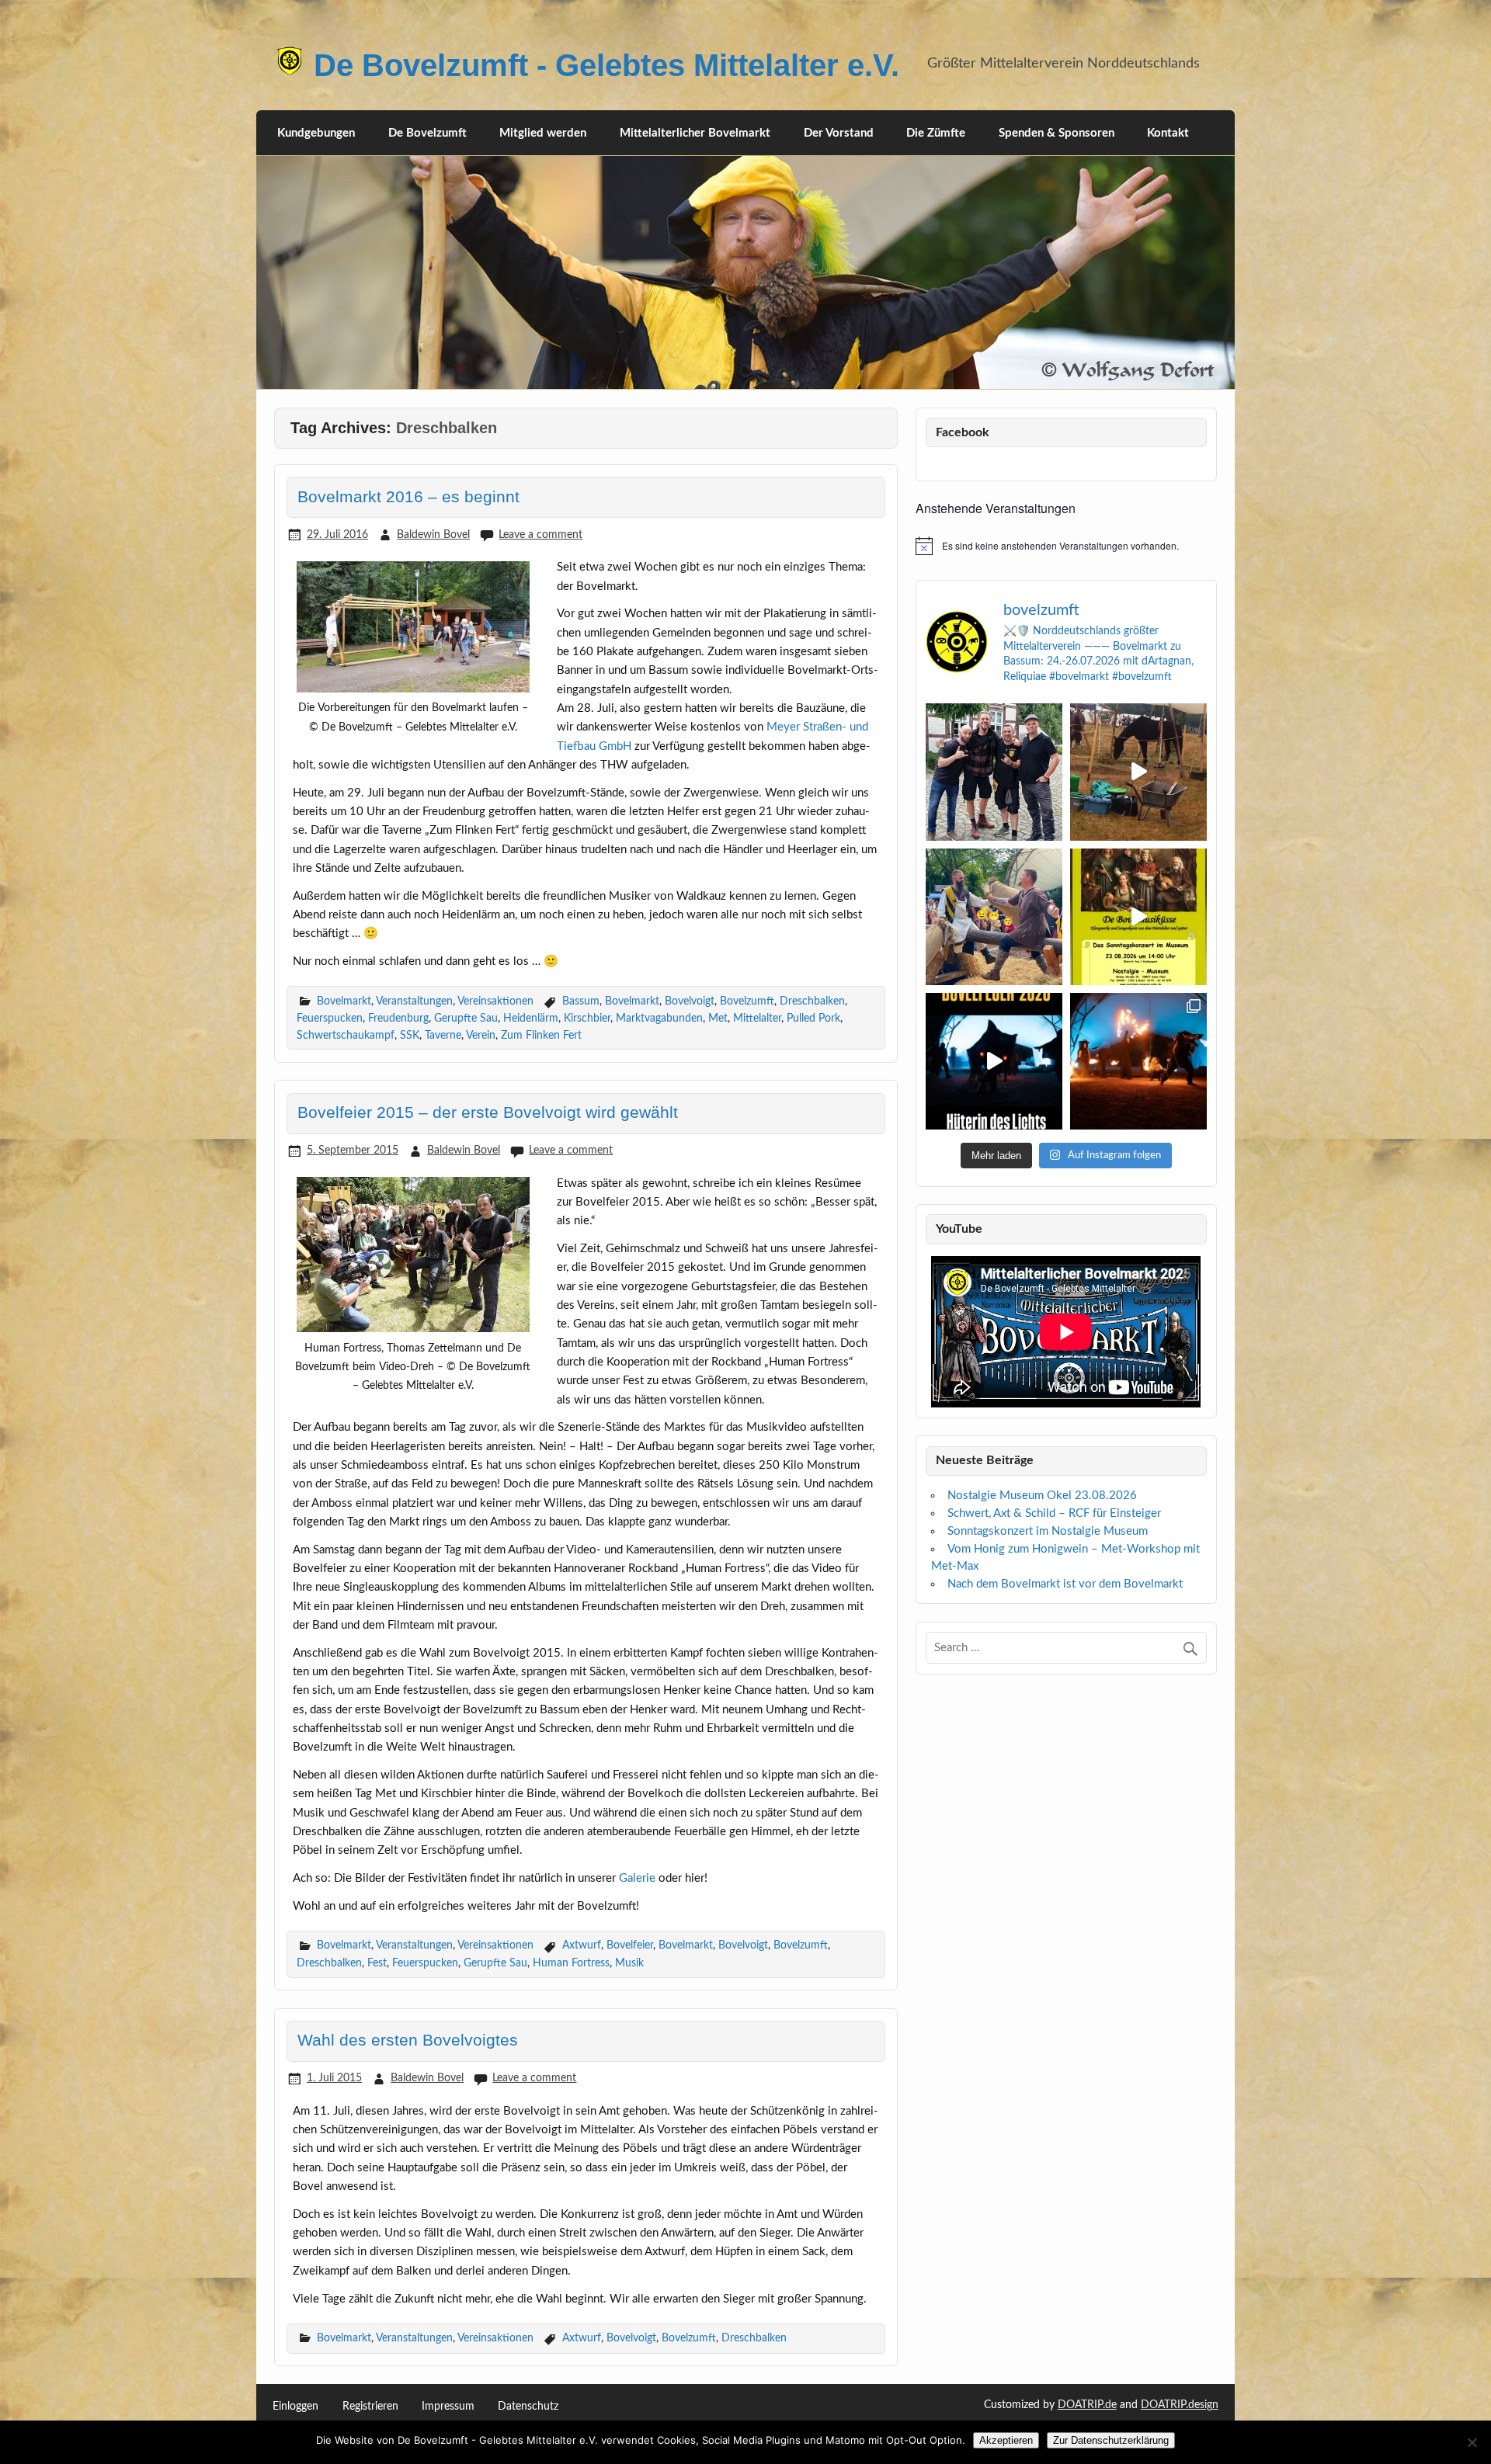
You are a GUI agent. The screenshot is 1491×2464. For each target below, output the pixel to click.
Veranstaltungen (414, 1001)
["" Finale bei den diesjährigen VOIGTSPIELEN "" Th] (994, 917)
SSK (410, 1035)
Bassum (581, 1001)
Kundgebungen (316, 133)
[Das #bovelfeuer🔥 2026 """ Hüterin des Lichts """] (994, 1061)
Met (718, 1018)
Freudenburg (398, 1018)
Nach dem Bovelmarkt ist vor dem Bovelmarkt (1065, 1584)
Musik (629, 1963)
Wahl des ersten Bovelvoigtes (408, 2040)
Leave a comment (540, 534)
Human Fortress (571, 1963)
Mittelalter (757, 1018)
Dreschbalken (812, 1001)
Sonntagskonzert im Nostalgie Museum (1048, 1531)
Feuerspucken (330, 1018)
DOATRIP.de (1087, 2405)
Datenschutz (528, 2407)
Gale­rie (637, 1878)
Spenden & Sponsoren (1057, 133)
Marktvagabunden (659, 1018)
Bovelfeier (630, 1945)
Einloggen (295, 2407)
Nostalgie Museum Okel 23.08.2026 (1042, 1496)
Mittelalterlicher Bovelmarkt (695, 133)
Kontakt (1168, 133)
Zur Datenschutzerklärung (1111, 2440)
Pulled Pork (813, 1018)
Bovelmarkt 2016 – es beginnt (408, 497)
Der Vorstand (839, 133)
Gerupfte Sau (466, 1018)
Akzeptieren (1006, 2440)
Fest (377, 1963)
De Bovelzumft (427, 133)
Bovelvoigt (690, 1001)
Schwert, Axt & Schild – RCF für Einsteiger (1054, 1513)
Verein (481, 1035)
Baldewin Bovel (433, 534)
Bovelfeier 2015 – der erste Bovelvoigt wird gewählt (488, 1112)
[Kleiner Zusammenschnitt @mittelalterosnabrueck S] (1138, 772)
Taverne (443, 1035)
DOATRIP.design (1180, 2405)
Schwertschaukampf (346, 1035)
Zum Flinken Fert (541, 1035)
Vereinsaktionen (495, 1001)
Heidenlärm (531, 1018)
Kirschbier (587, 1018)
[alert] (1067, 546)
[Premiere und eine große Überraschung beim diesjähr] (1138, 1061)
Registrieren (370, 2407)
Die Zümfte (936, 133)
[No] (1472, 2442)
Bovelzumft (747, 1001)
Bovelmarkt (344, 1001)
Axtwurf (582, 1945)
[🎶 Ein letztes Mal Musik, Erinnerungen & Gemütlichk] (1138, 917)
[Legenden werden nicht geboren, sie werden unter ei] (994, 772)
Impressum (448, 2407)
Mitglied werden (543, 133)
